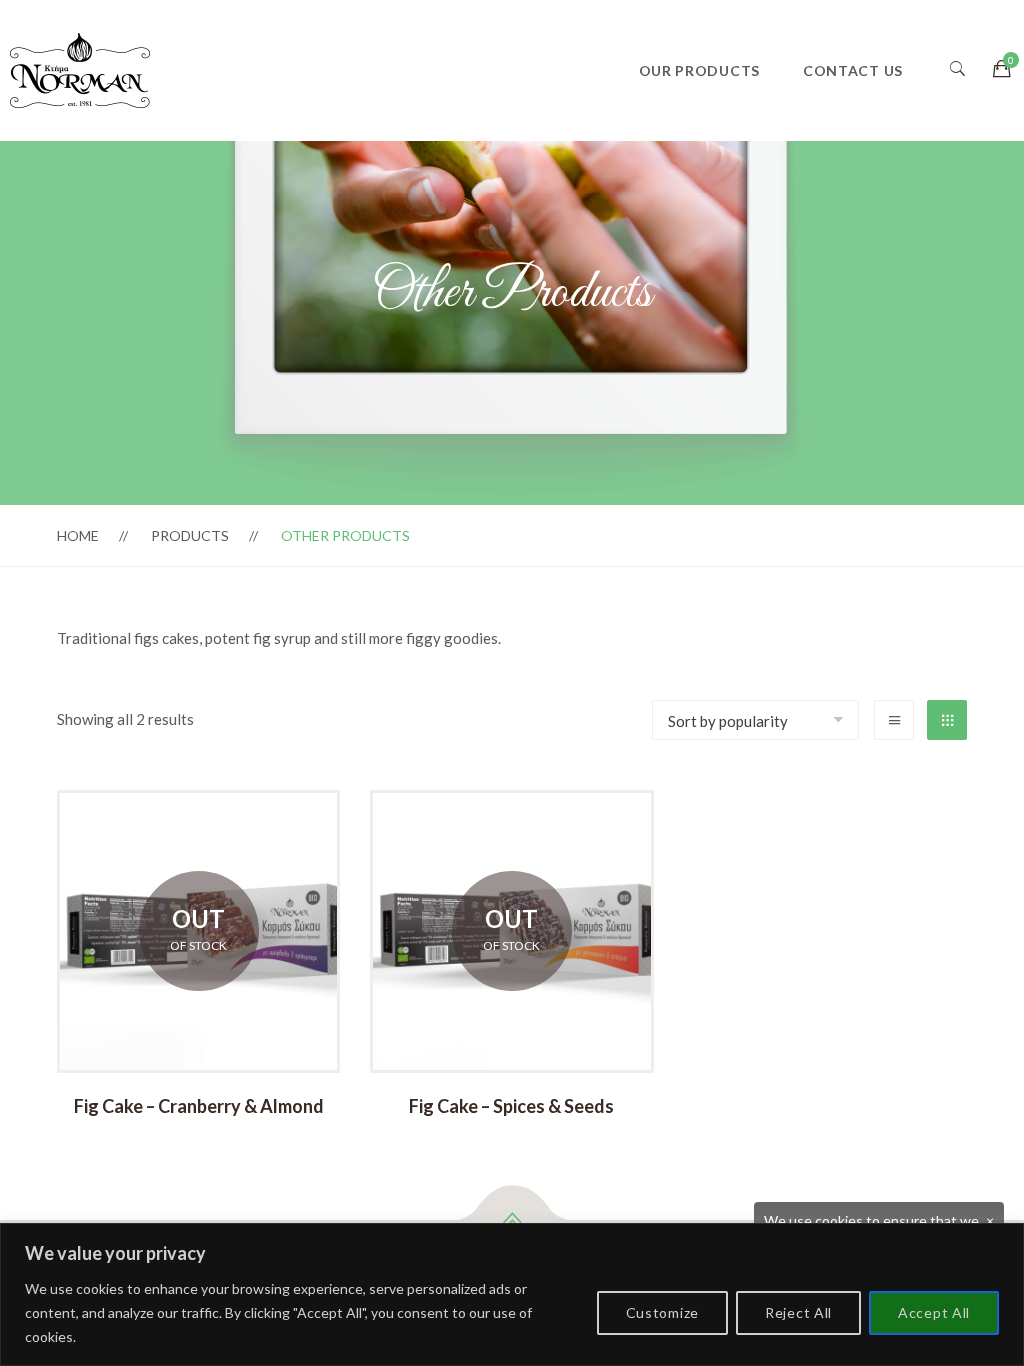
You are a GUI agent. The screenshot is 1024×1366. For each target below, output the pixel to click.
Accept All (934, 1312)
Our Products (699, 70)
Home (78, 535)
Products (190, 535)
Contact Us (853, 70)
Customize (662, 1312)
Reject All (798, 1312)
